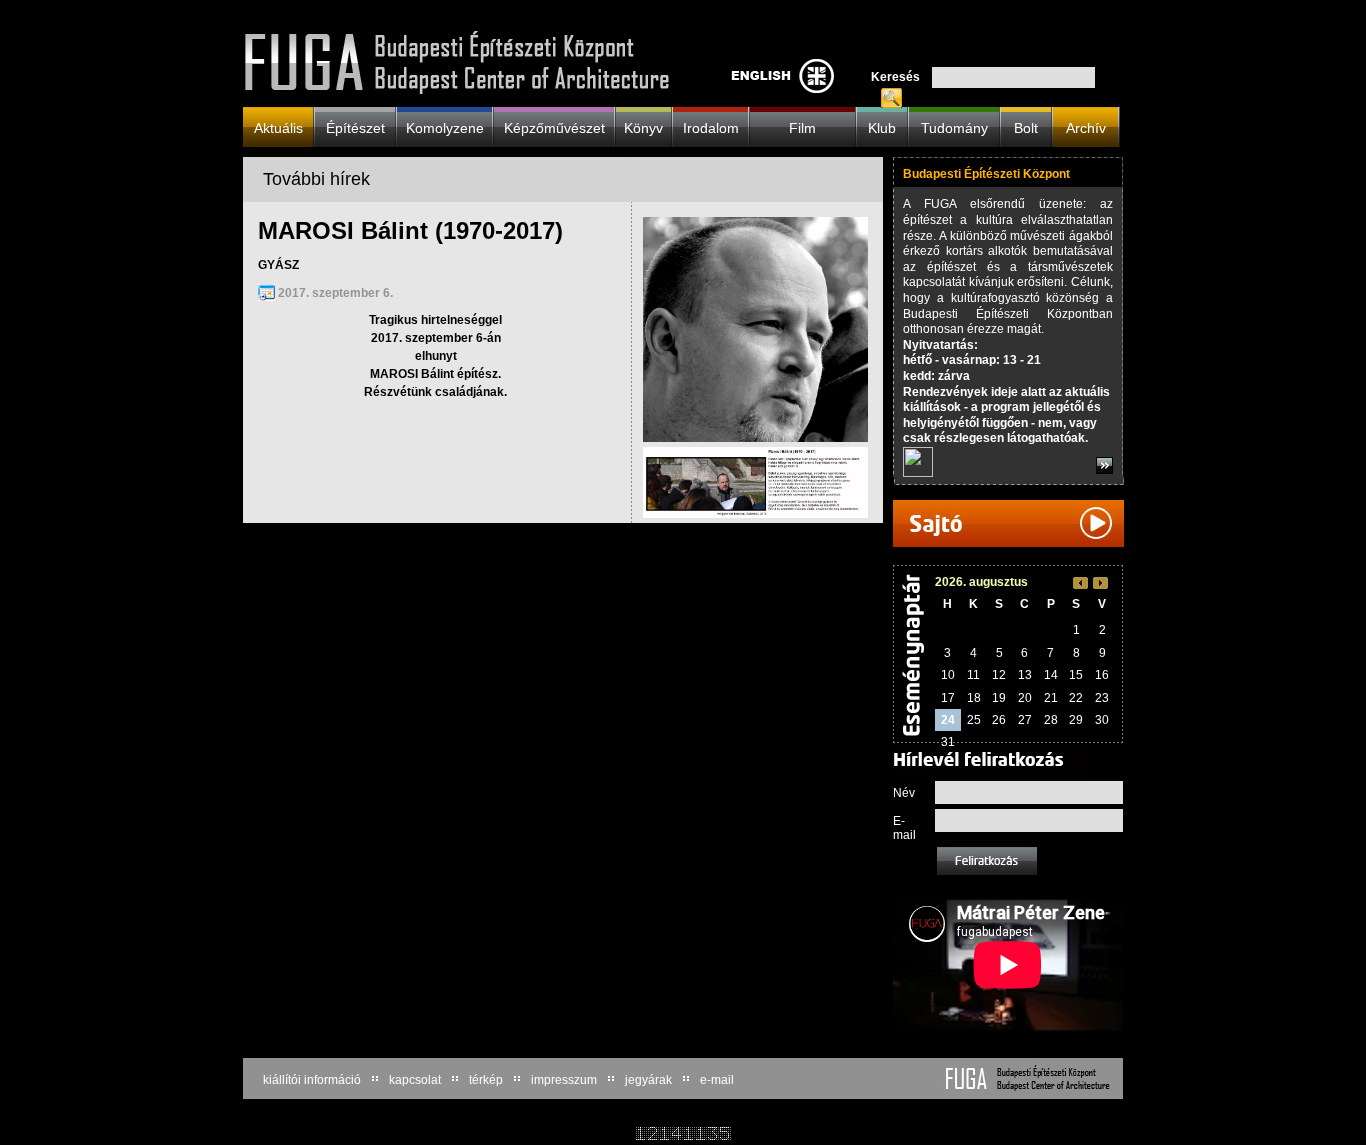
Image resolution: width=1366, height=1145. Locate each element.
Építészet (355, 127)
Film (802, 127)
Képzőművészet (554, 127)
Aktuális (278, 127)
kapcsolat (415, 1080)
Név (904, 793)
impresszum (564, 1080)
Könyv (643, 127)
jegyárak (648, 1080)
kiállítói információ (312, 1080)
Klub (882, 127)
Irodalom (711, 127)
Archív (1086, 127)
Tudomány (954, 127)
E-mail (904, 828)
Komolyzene (445, 127)
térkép (486, 1080)
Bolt (1026, 127)
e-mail (717, 1080)
